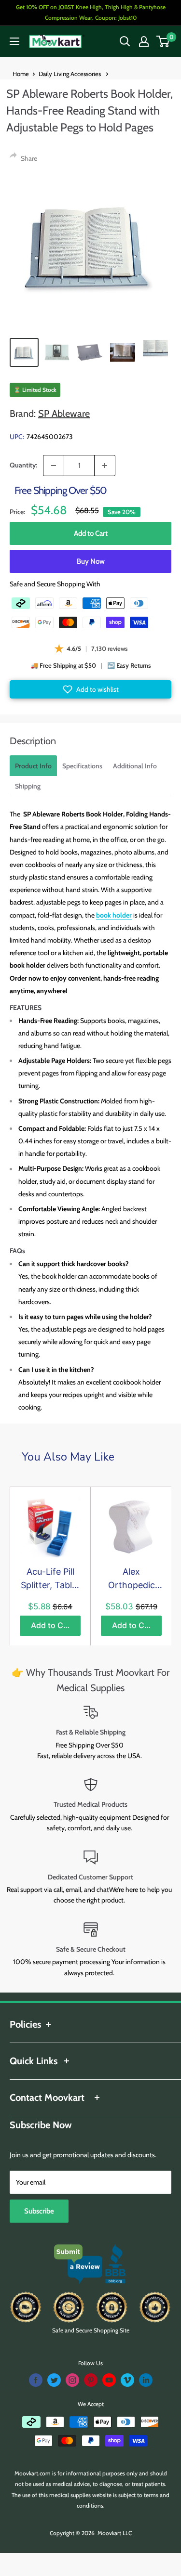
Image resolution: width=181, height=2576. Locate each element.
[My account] (144, 41)
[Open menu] (14, 41)
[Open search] (125, 41)
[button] (90, 689)
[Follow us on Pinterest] (91, 2380)
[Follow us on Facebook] (36, 2380)
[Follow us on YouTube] (109, 2380)
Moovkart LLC (115, 2533)
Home (21, 74)
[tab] (33, 766)
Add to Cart (91, 533)
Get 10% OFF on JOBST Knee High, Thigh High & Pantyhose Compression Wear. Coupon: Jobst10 (91, 12)
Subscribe (39, 2211)
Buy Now (91, 561)
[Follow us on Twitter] (54, 2380)
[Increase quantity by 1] (105, 466)
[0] (163, 41)
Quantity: (23, 465)
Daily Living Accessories (70, 74)
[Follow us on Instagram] (72, 2380)
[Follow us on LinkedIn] (146, 2380)
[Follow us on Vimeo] (127, 2380)
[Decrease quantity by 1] (54, 466)
